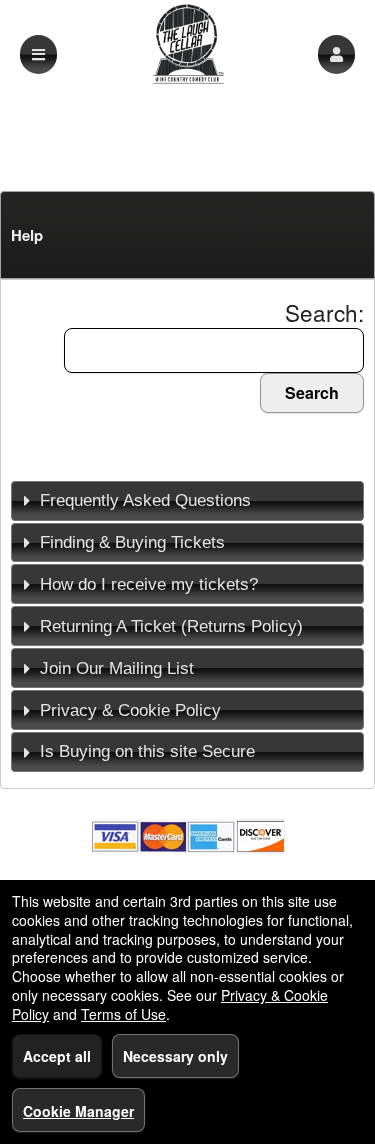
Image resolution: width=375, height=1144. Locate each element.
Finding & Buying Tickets (132, 542)
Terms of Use (123, 1014)
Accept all (57, 1056)
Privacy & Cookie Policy (130, 710)
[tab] (187, 501)
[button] (336, 54)
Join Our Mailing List (117, 668)
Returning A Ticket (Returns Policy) (171, 626)
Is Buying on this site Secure (147, 751)
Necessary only (175, 1056)
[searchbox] (214, 350)
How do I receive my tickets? (149, 584)
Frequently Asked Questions (145, 500)
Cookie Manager (78, 1111)
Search (312, 392)
